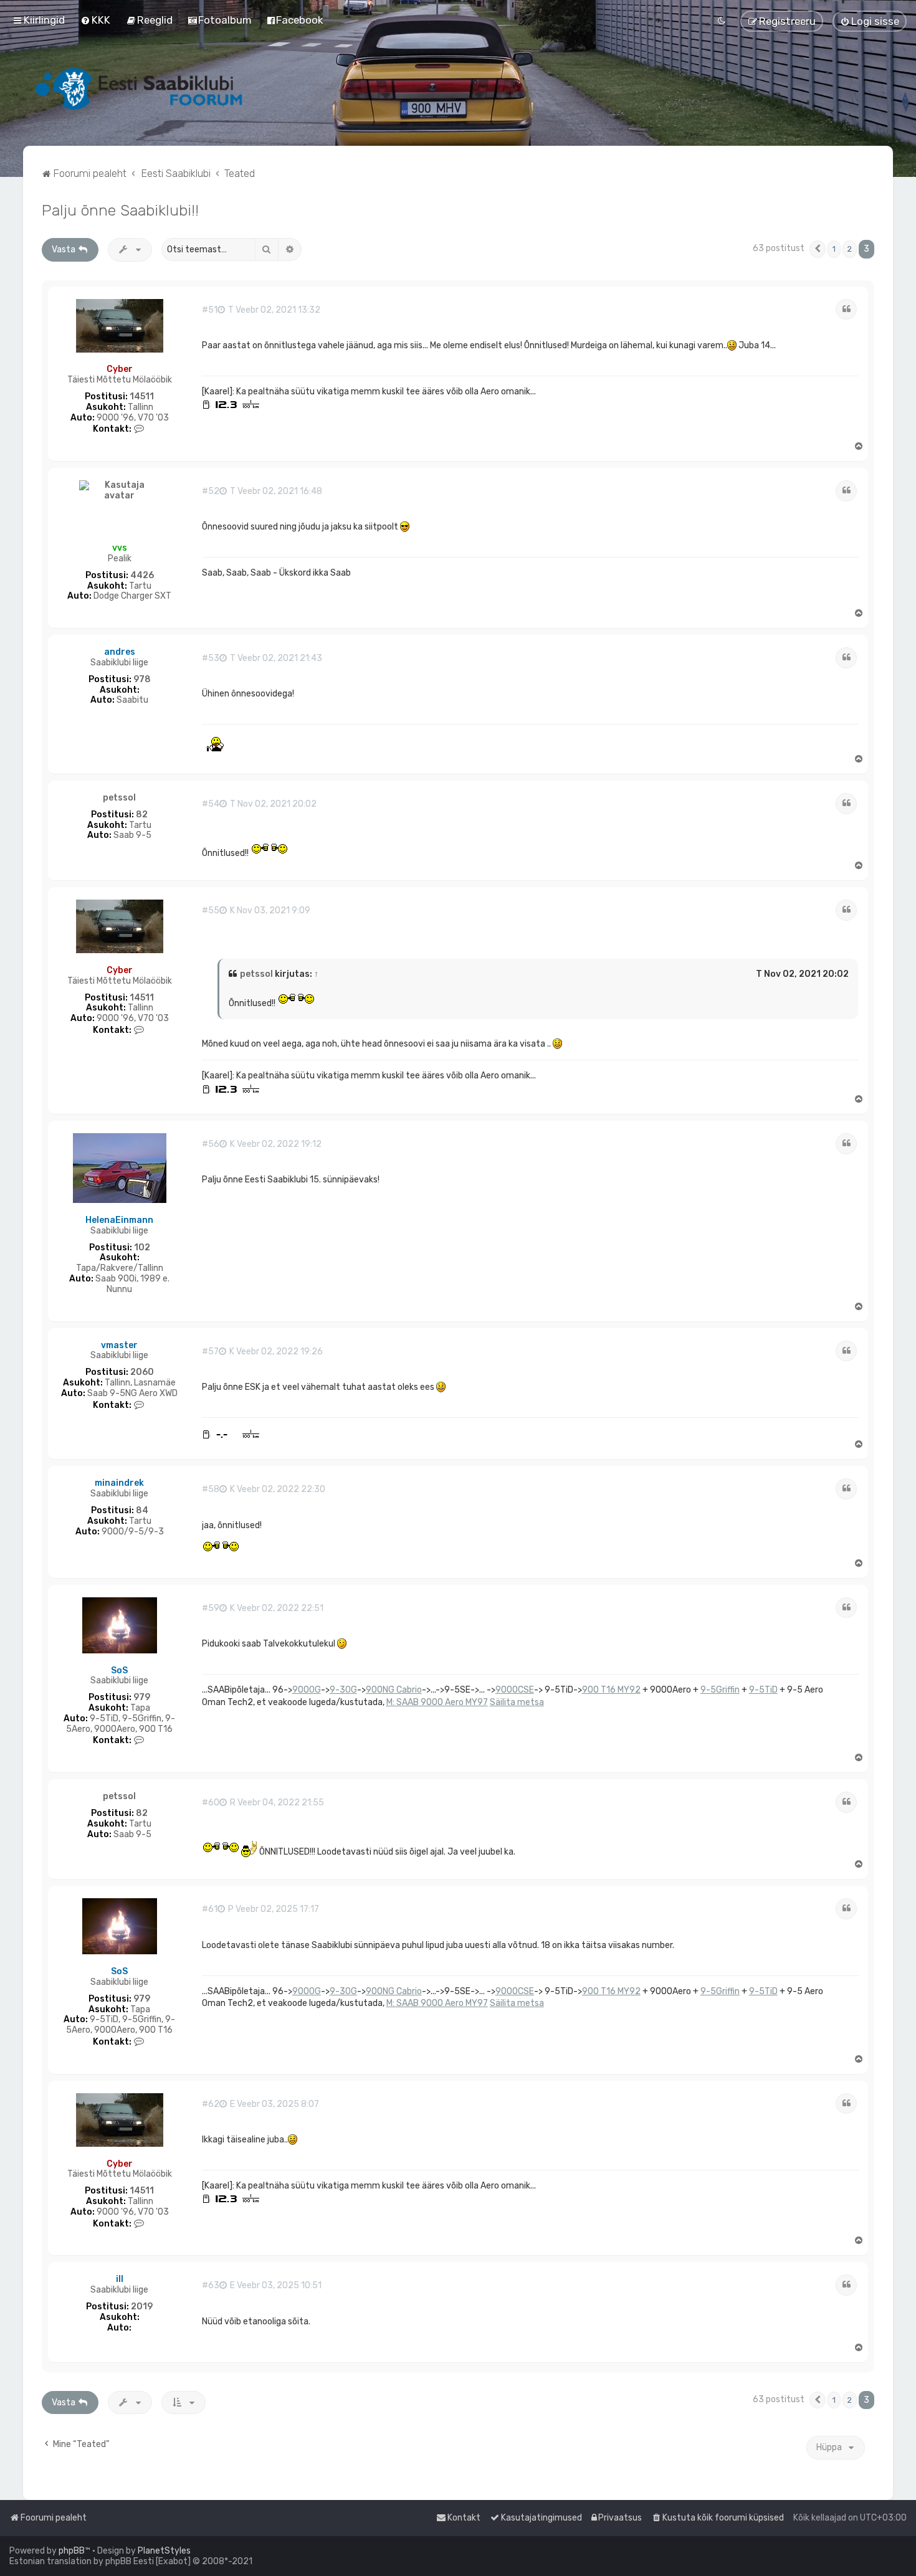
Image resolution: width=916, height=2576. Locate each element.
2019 (142, 2307)
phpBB (72, 2551)
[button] (818, 249)
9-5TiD (763, 1690)
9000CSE (515, 1690)
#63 (211, 2286)
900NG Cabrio (394, 1690)
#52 (211, 492)
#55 (211, 911)
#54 (211, 804)
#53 (211, 658)
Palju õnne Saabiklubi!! (120, 210)
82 (142, 815)
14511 (142, 397)
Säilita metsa (517, 1702)
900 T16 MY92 (611, 1690)
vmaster (119, 1345)
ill (120, 2279)
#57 (210, 1352)
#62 (211, 2104)
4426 (142, 576)
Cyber (120, 369)
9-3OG (343, 1690)
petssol (119, 798)
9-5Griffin (720, 1690)
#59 (211, 1609)
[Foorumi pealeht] (140, 88)
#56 (211, 1144)
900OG (307, 1690)
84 (142, 1511)
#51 (210, 310)
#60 (211, 1803)
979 (142, 1698)
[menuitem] (95, 20)
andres (120, 652)
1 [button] (834, 249)
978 (142, 680)
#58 (211, 1490)
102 (142, 1248)
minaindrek (119, 1483)
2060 (142, 1372)
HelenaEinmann (119, 1220)
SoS (119, 1671)
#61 (210, 1909)
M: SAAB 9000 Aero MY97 (437, 1702)
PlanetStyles (164, 2551)
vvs (120, 548)
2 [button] (850, 249)
